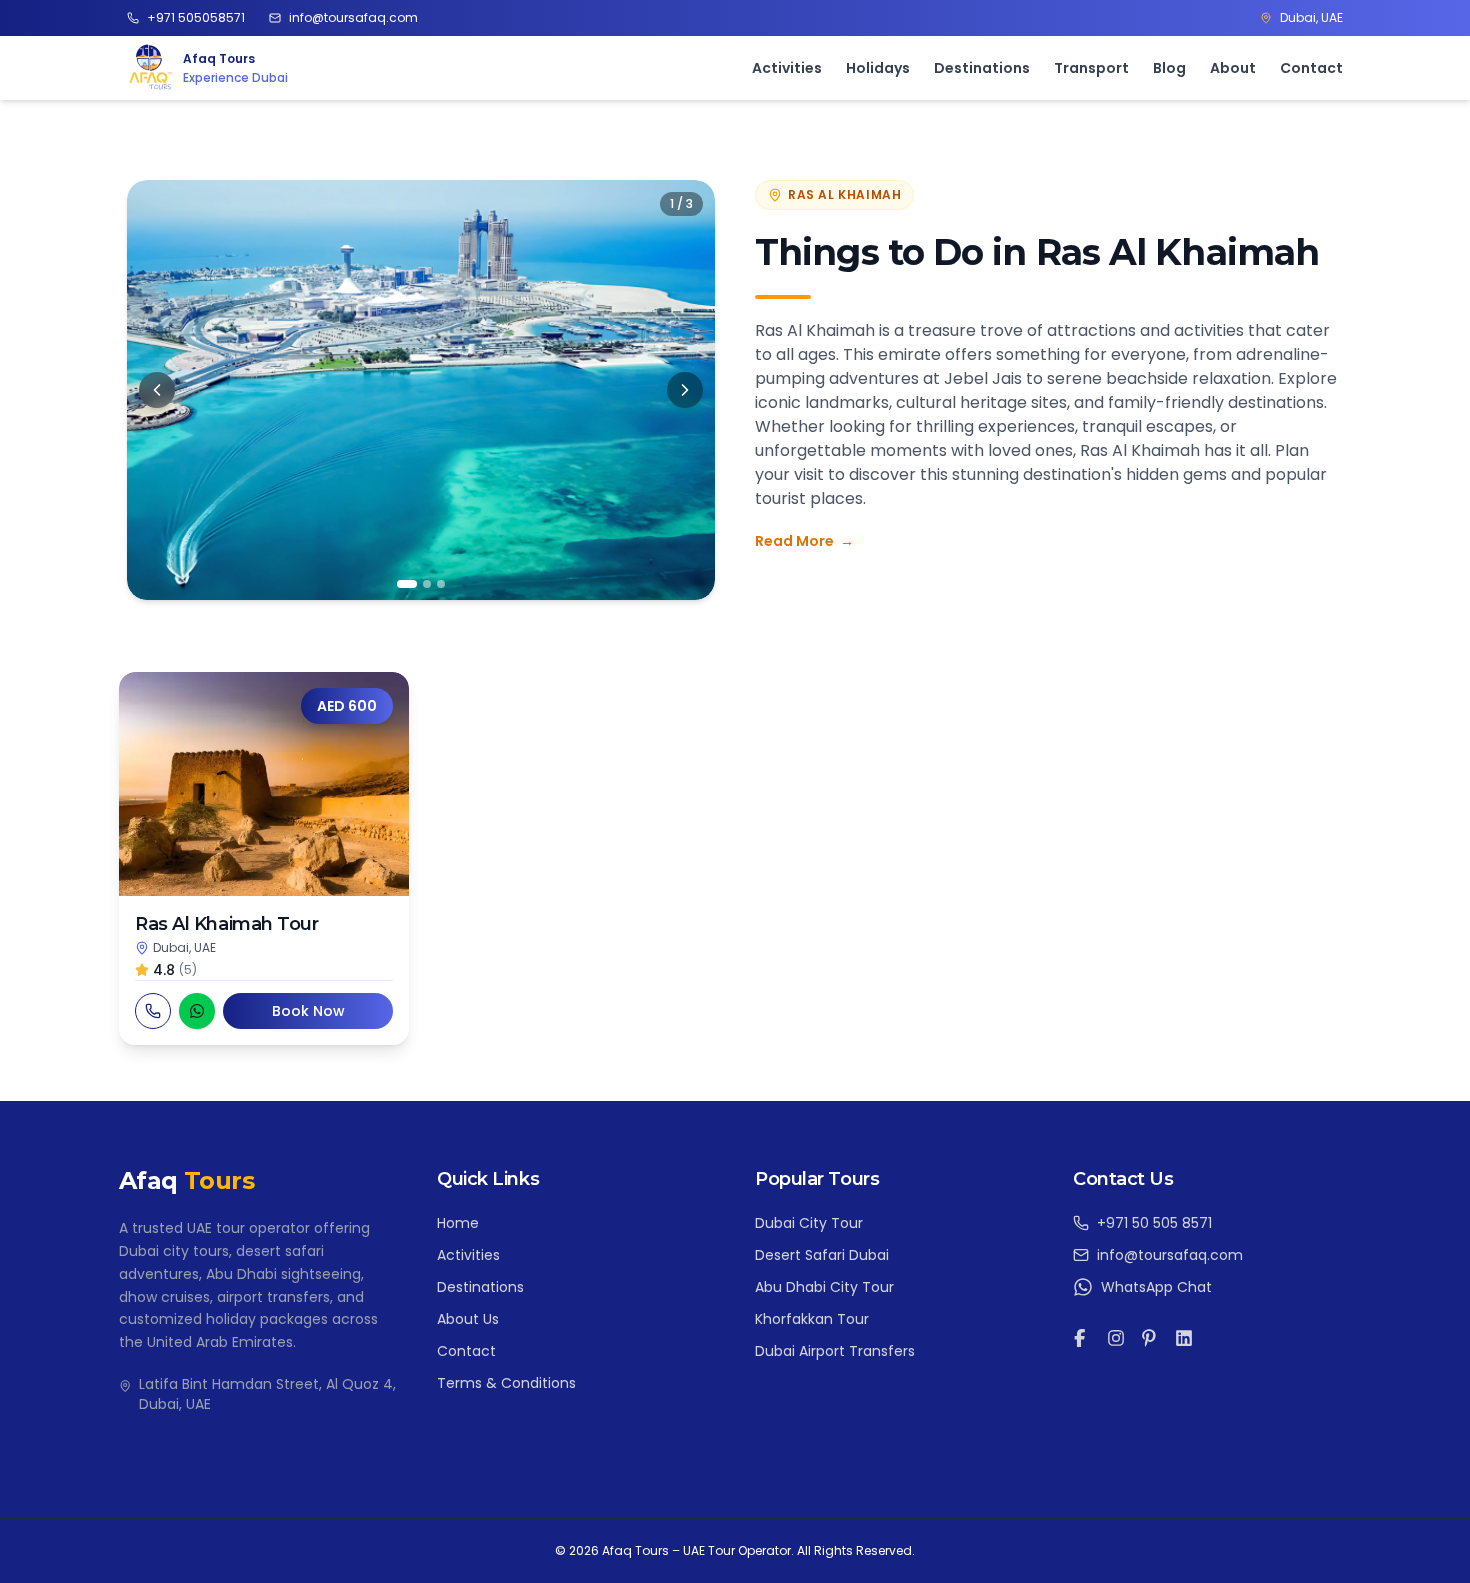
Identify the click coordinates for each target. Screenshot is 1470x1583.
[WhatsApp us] (197, 1011)
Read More (804, 541)
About (1233, 67)
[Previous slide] (157, 390)
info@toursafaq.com (1170, 1255)
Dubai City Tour (809, 1223)
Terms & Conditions (506, 1383)
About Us (468, 1319)
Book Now (308, 1011)
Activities (787, 67)
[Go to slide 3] (441, 584)
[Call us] (153, 1011)
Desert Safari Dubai (822, 1255)
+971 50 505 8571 (1154, 1223)
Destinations (982, 67)
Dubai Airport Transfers (835, 1351)
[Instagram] (1116, 1338)
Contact (1311, 67)
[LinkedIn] (1184, 1338)
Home (458, 1223)
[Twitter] (1150, 1338)
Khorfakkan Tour (812, 1319)
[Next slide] (685, 390)
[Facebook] (1082, 1338)
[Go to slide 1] (407, 584)
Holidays (878, 67)
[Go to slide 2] (427, 584)
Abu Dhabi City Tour (824, 1287)
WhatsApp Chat (1156, 1287)
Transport (1091, 67)
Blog (1169, 67)
